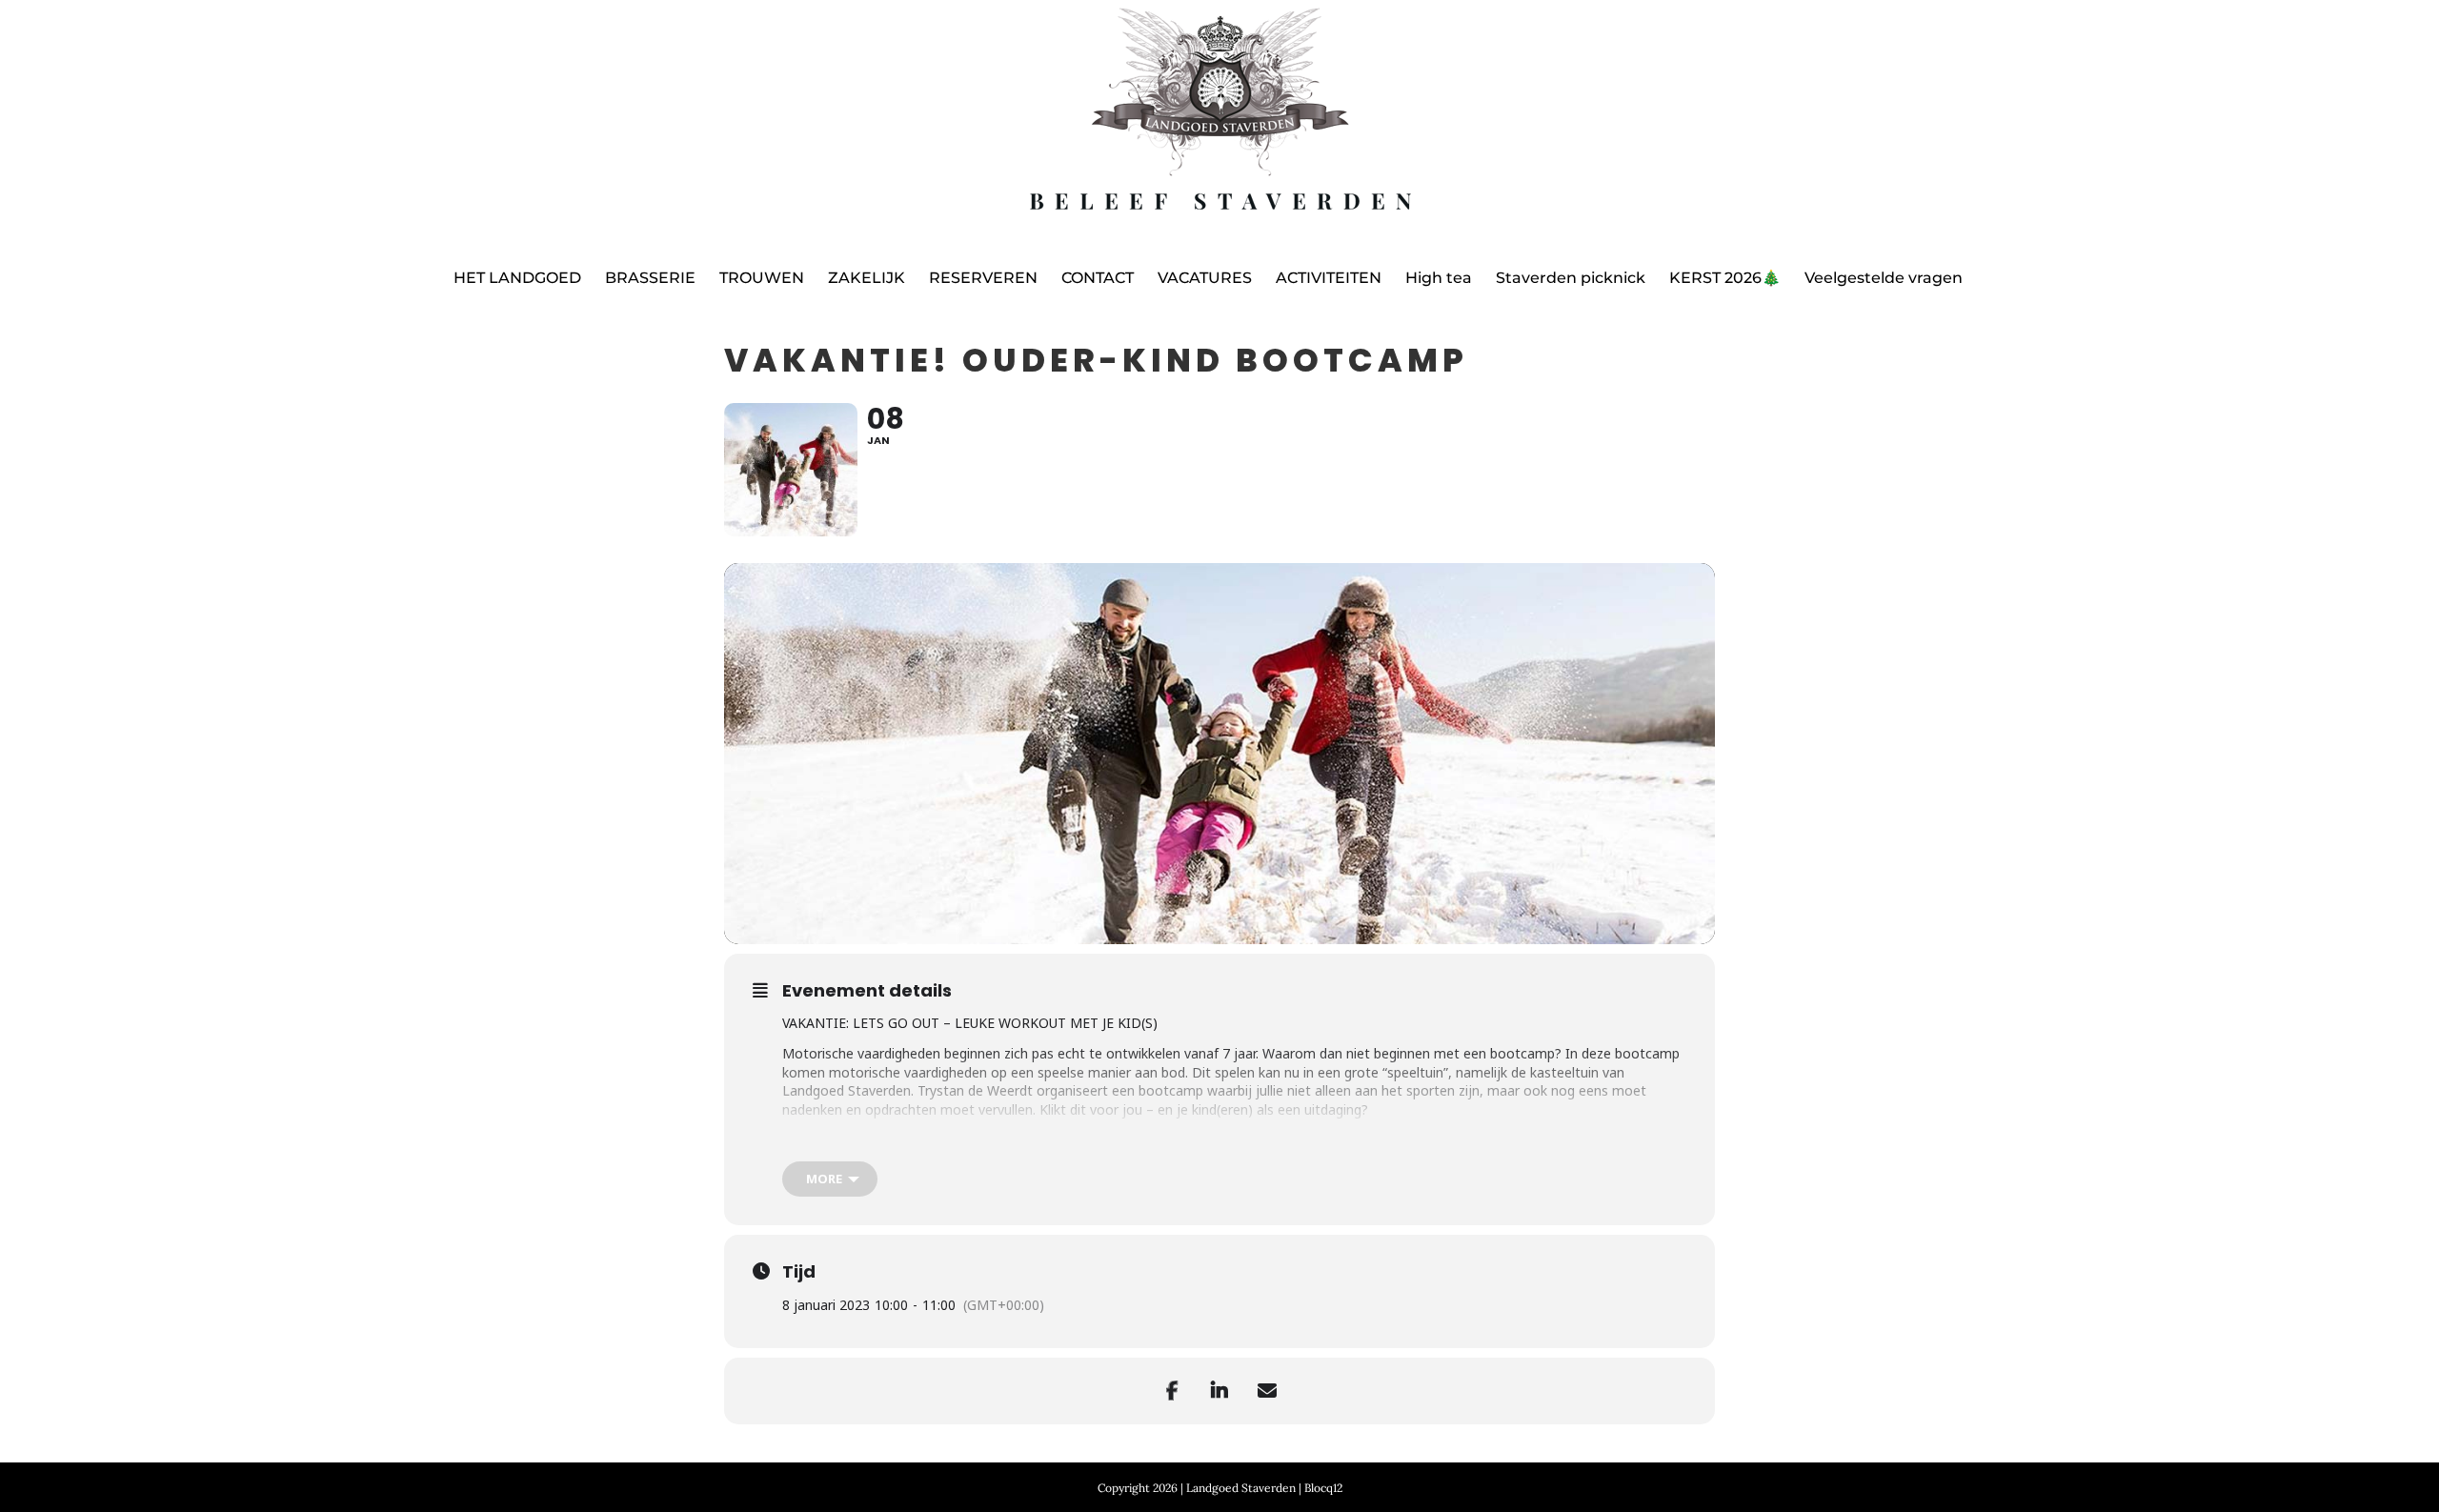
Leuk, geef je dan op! (957, 1141)
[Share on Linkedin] (1219, 1391)
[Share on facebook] (1172, 1391)
